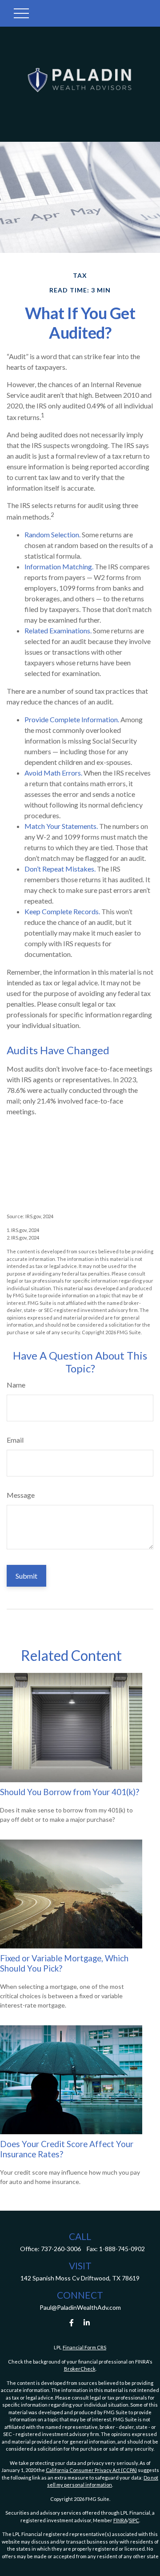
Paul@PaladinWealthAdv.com (80, 2307)
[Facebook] (72, 2322)
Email (15, 1440)
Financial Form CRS (84, 2347)
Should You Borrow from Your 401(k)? (70, 1792)
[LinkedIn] (87, 2322)
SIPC (134, 2520)
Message (21, 1495)
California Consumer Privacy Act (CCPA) (91, 2470)
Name (16, 1385)
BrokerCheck (80, 2369)
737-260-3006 (61, 2249)
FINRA (120, 2520)
